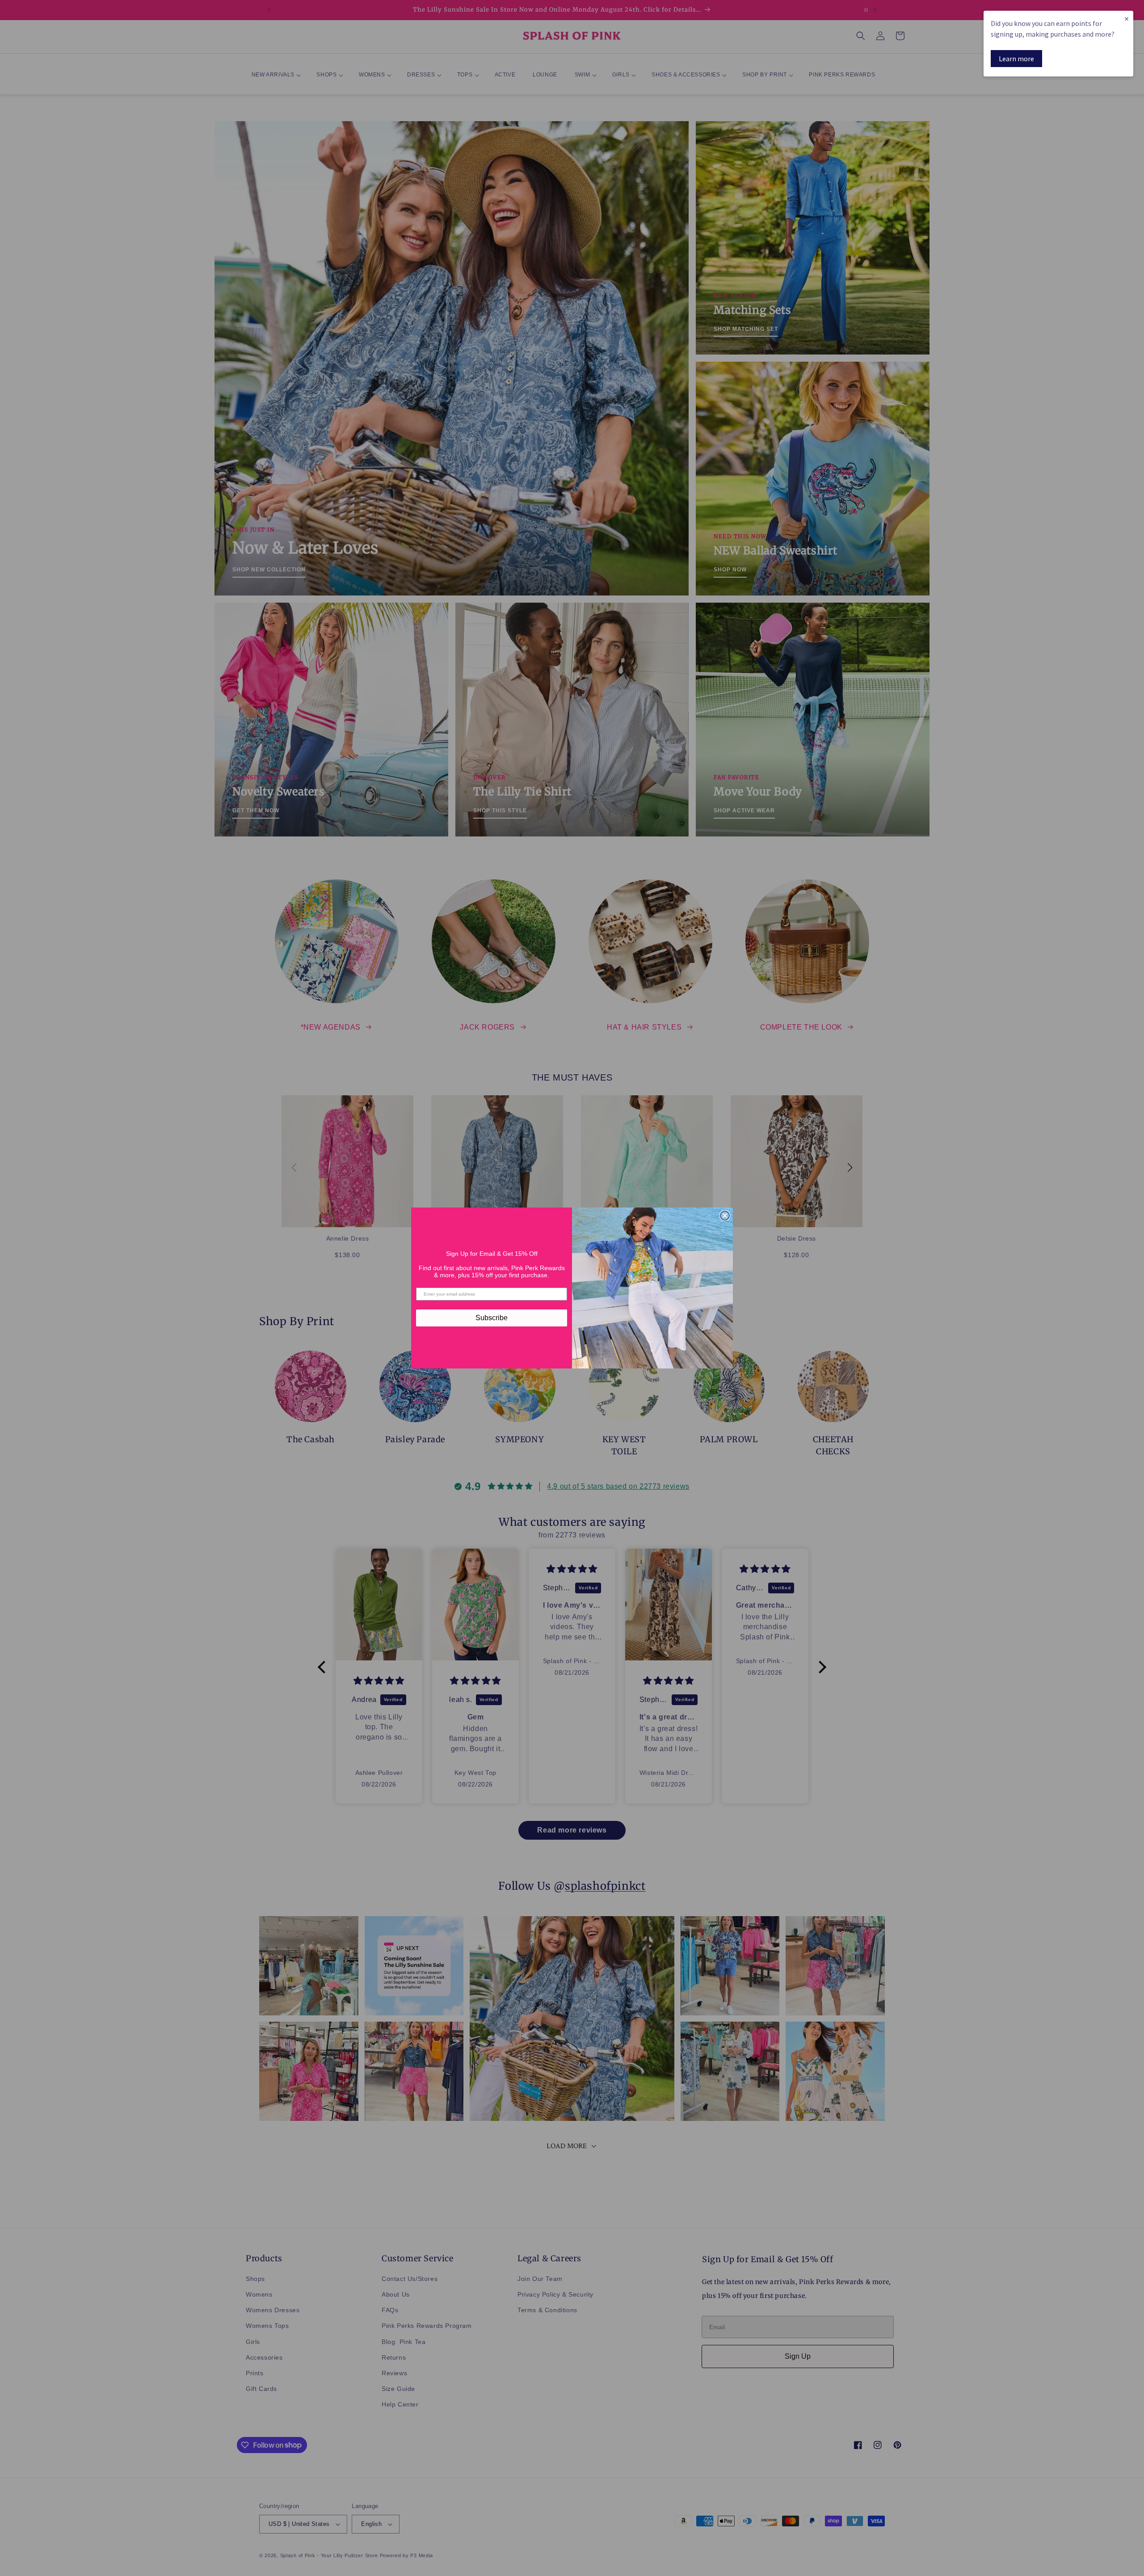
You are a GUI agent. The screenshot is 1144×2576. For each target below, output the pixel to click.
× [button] (1127, 19)
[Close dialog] (725, 1216)
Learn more (1016, 59)
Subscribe (492, 1318)
